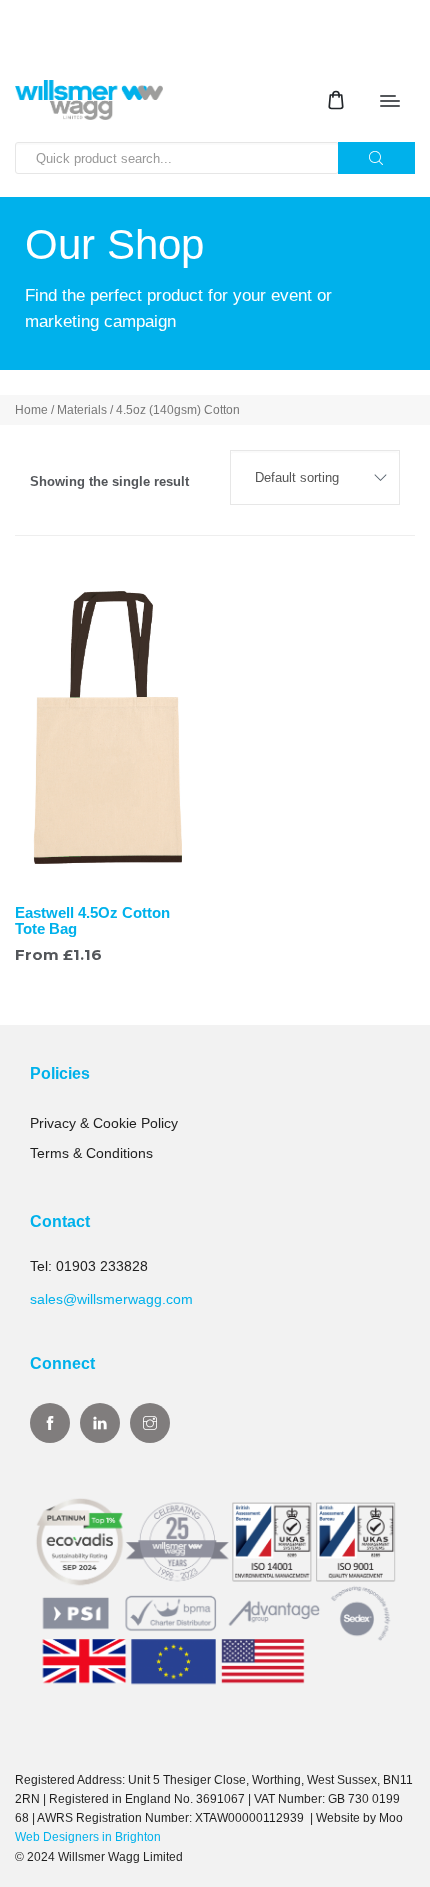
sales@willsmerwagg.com (111, 1299)
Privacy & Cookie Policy (104, 1123)
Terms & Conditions (91, 1153)
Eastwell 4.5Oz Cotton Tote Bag (92, 921)
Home (31, 410)
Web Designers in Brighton (88, 1837)
